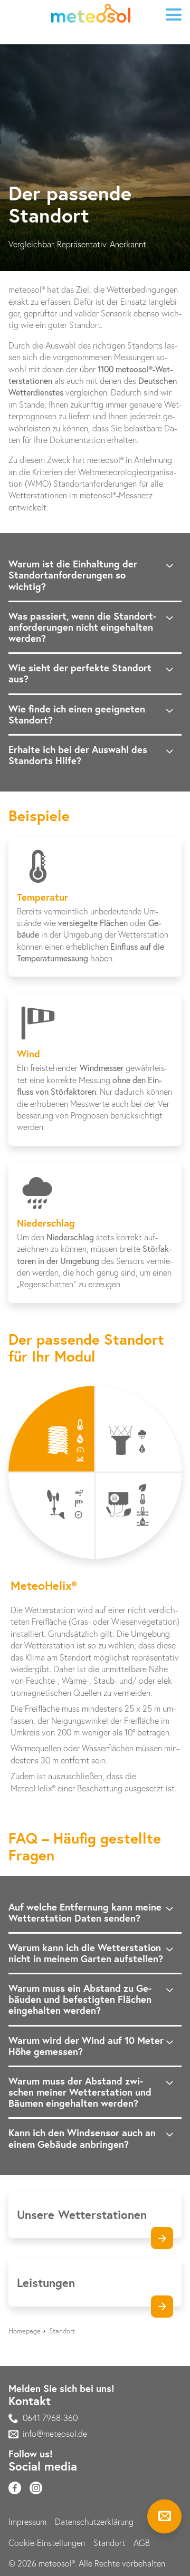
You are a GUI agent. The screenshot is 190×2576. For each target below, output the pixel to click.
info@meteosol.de (55, 2434)
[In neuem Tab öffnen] (15, 2488)
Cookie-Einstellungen (47, 2543)
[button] (52, 1429)
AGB (142, 2543)
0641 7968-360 (50, 2418)
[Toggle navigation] (173, 15)
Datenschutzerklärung (94, 2522)
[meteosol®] (91, 15)
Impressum (27, 2522)
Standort (109, 2543)
